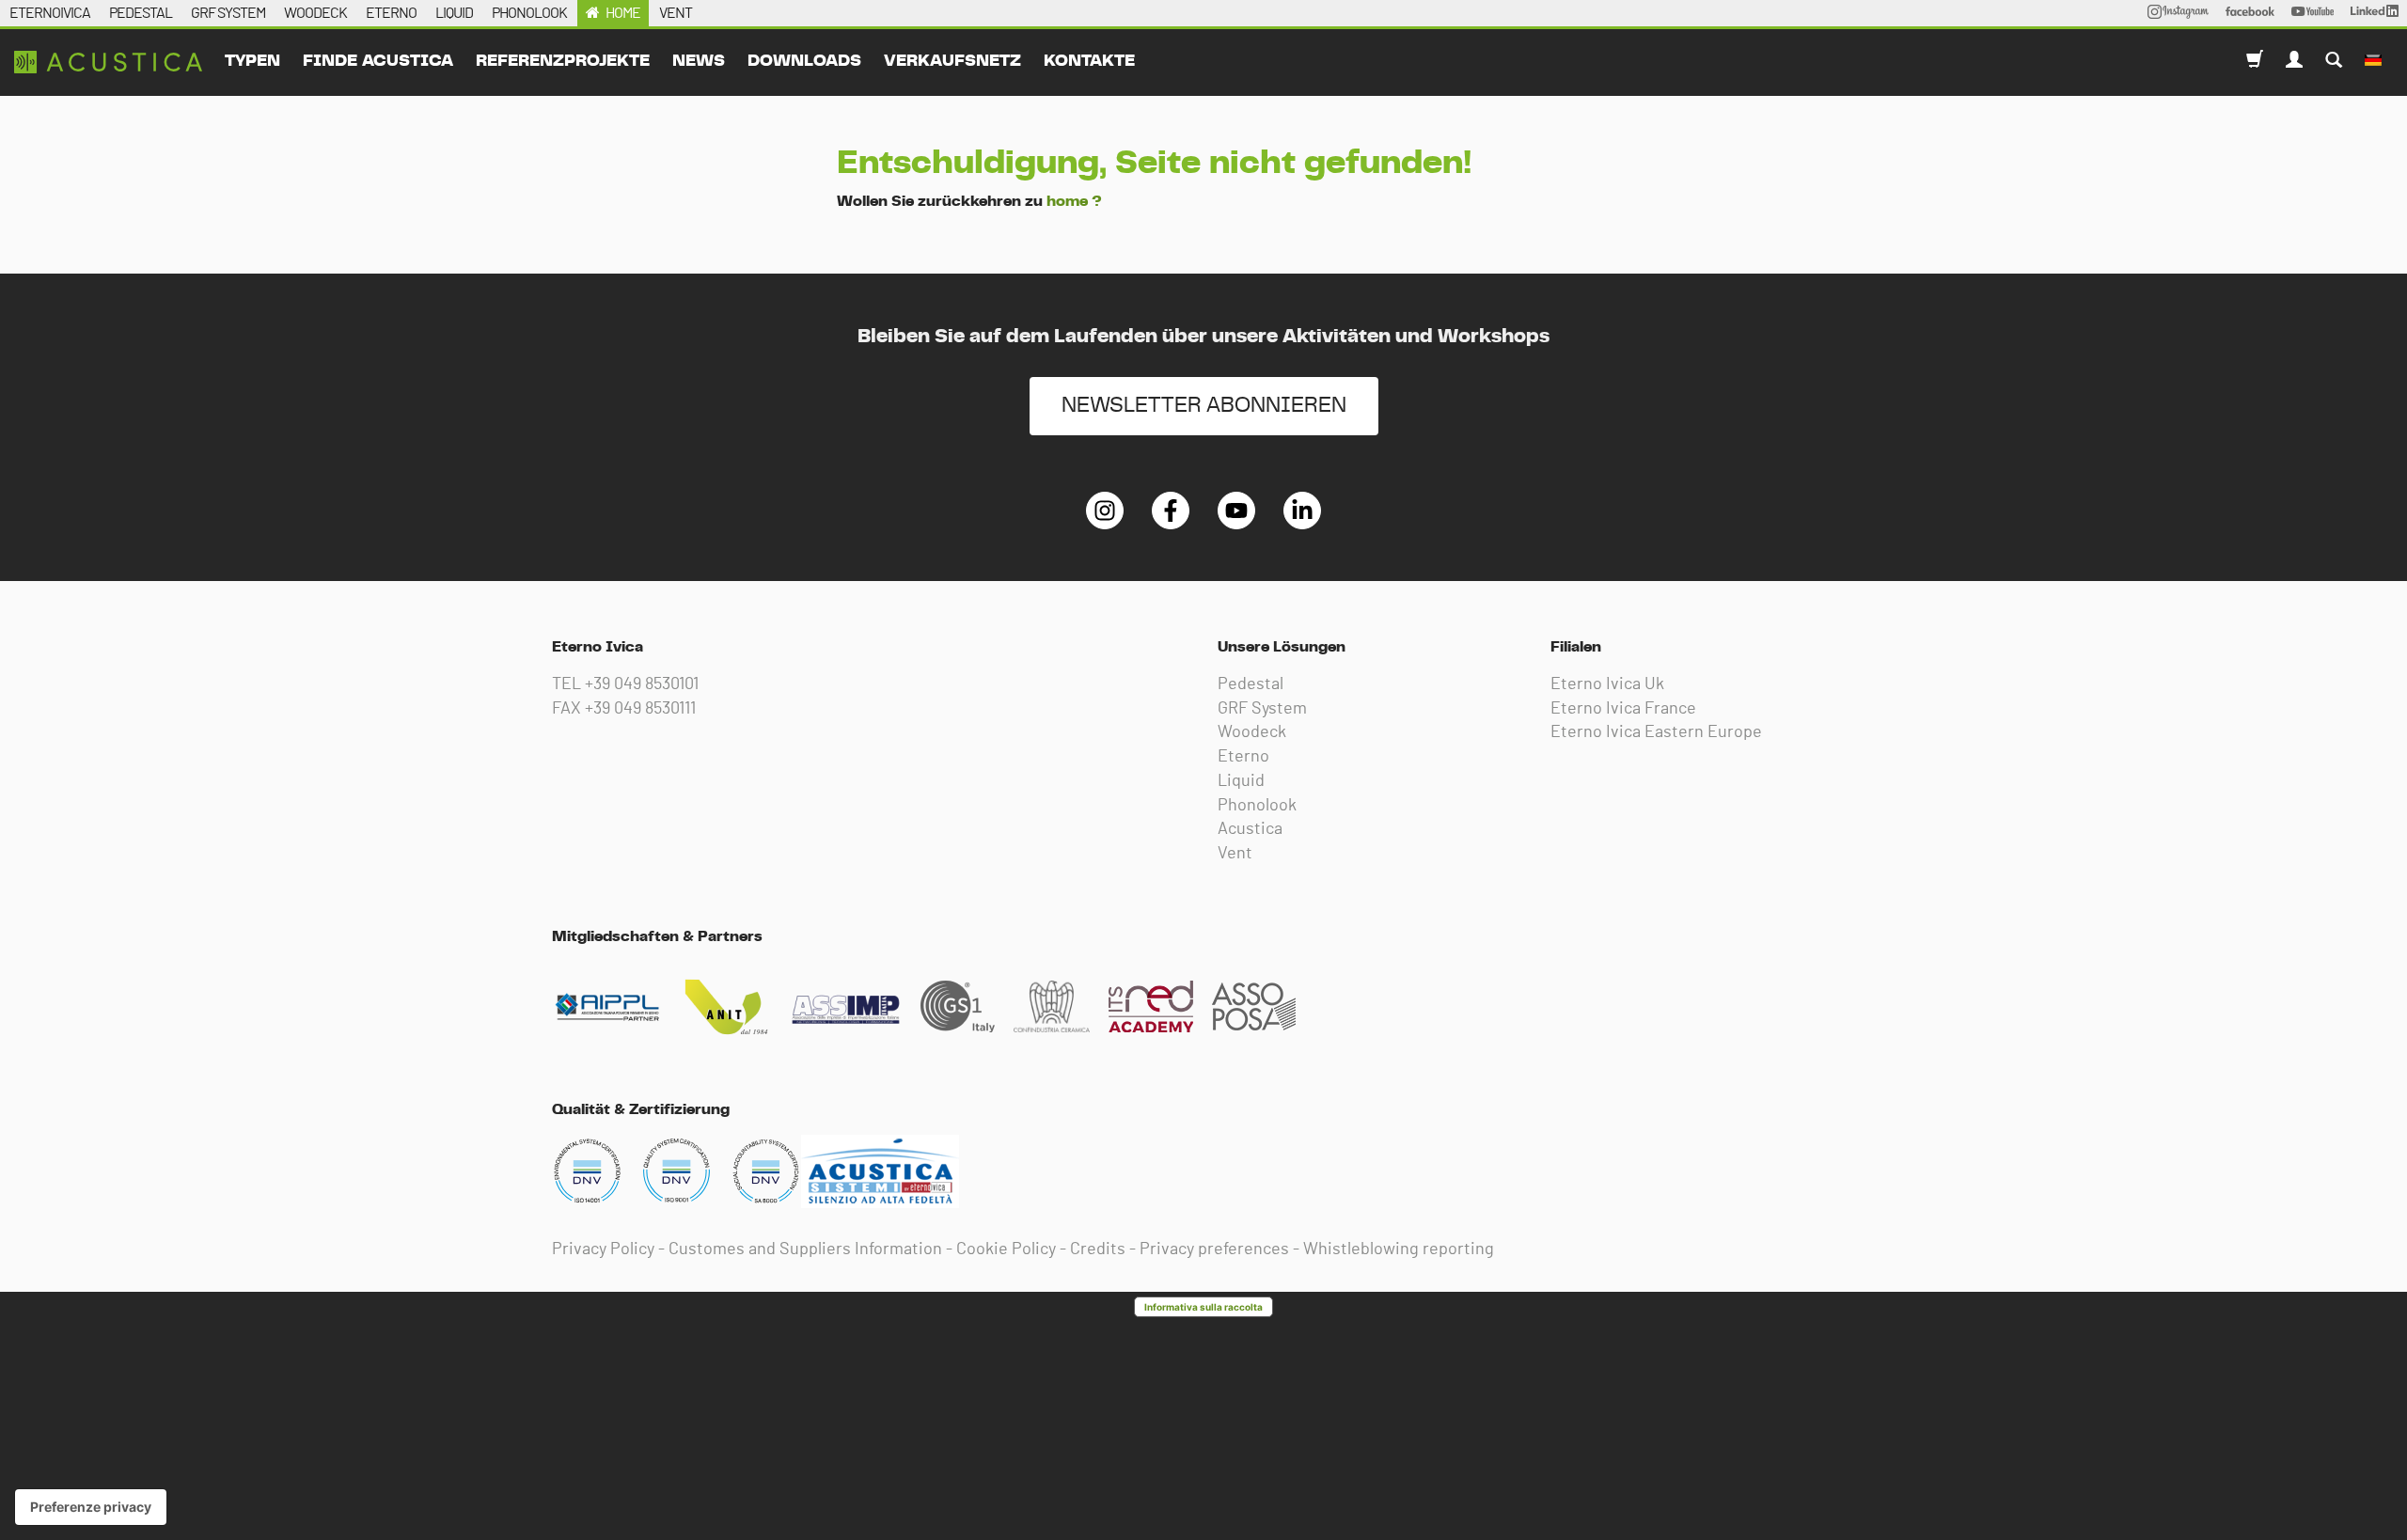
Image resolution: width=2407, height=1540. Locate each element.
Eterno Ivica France (1623, 709)
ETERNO (391, 13)
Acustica (1250, 829)
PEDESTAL (141, 13)
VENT (676, 13)
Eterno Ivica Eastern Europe (1656, 732)
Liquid (1241, 781)
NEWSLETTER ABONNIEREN (1204, 406)
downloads (804, 61)
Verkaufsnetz (952, 61)
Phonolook (1257, 806)
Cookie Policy (1006, 1249)
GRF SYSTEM (228, 13)
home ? (1074, 201)
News (699, 61)
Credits (1098, 1249)
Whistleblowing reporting (1399, 1249)
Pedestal (1251, 684)
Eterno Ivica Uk (1607, 684)
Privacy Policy (603, 1249)
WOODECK (315, 13)
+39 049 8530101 (642, 684)
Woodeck (1252, 732)
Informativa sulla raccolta (1203, 1307)
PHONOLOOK (529, 13)
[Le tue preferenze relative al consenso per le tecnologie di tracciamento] (91, 1507)
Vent (1235, 854)
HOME (623, 13)
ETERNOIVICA (50, 13)
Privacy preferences (1214, 1249)
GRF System (1262, 709)
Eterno (1243, 757)
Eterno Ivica (108, 62)
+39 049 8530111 (640, 709)
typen (252, 61)
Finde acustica (378, 61)
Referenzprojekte (563, 61)
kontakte (1089, 61)
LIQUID (454, 13)
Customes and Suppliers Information (805, 1249)
